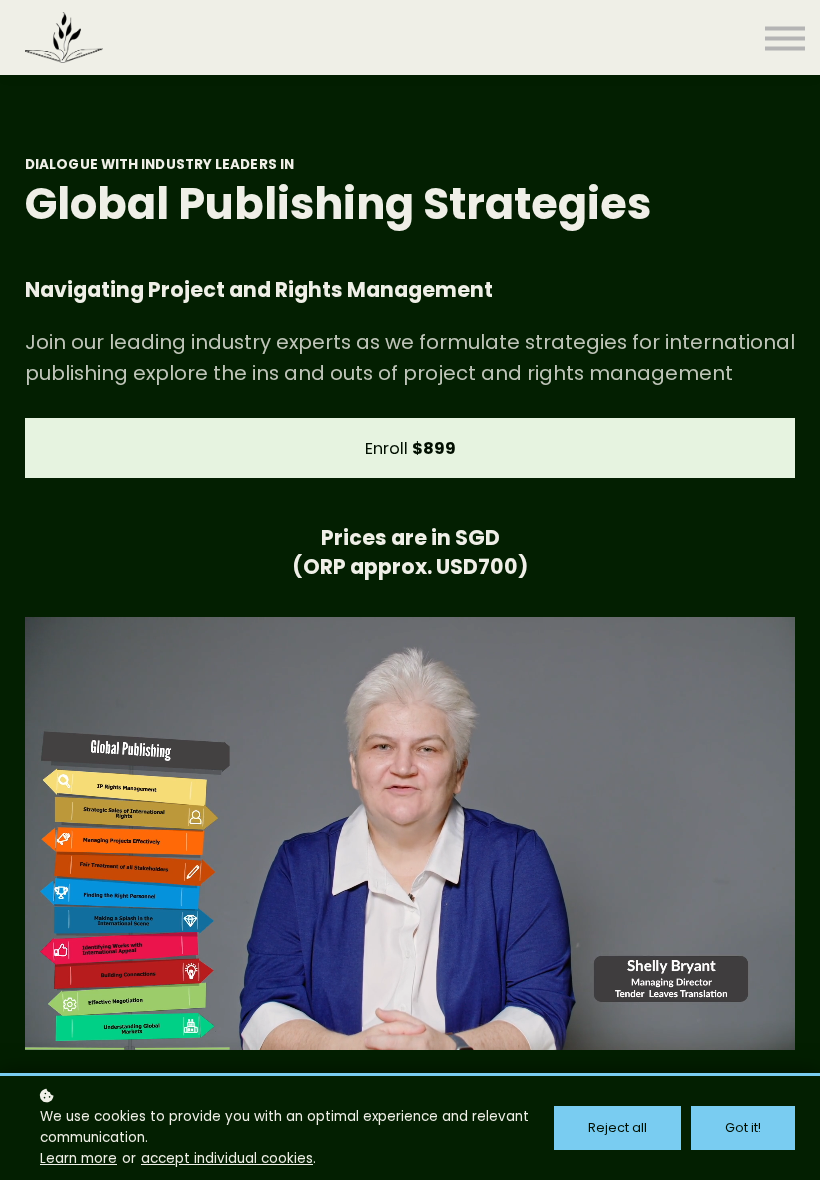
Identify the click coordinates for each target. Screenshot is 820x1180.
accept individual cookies (227, 1158)
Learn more (78, 1158)
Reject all (617, 1127)
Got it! (743, 1127)
